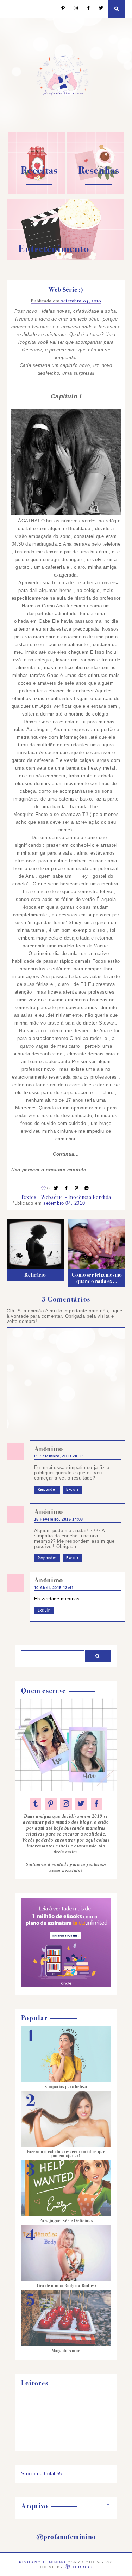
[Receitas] (36, 192)
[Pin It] (77, 1188)
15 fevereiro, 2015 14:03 (59, 1519)
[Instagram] (72, 9)
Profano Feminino (42, 2562)
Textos (29, 1197)
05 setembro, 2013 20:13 (59, 1456)
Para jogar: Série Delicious (66, 2221)
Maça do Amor (66, 2351)
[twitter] (81, 1804)
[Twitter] (98, 9)
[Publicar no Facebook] (67, 1188)
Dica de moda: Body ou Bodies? (66, 2286)
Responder (47, 1490)
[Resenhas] (96, 192)
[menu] (10, 9)
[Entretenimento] (65, 259)
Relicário (35, 1275)
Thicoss (83, 2567)
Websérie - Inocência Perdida (76, 1197)
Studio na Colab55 (42, 2474)
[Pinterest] (60, 9)
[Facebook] (85, 9)
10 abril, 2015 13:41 (54, 1588)
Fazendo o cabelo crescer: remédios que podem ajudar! (66, 2154)
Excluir (72, 1490)
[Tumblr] (36, 1804)
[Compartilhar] (87, 1188)
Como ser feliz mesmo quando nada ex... (97, 1278)
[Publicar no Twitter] (56, 1188)
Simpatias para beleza (66, 2087)
